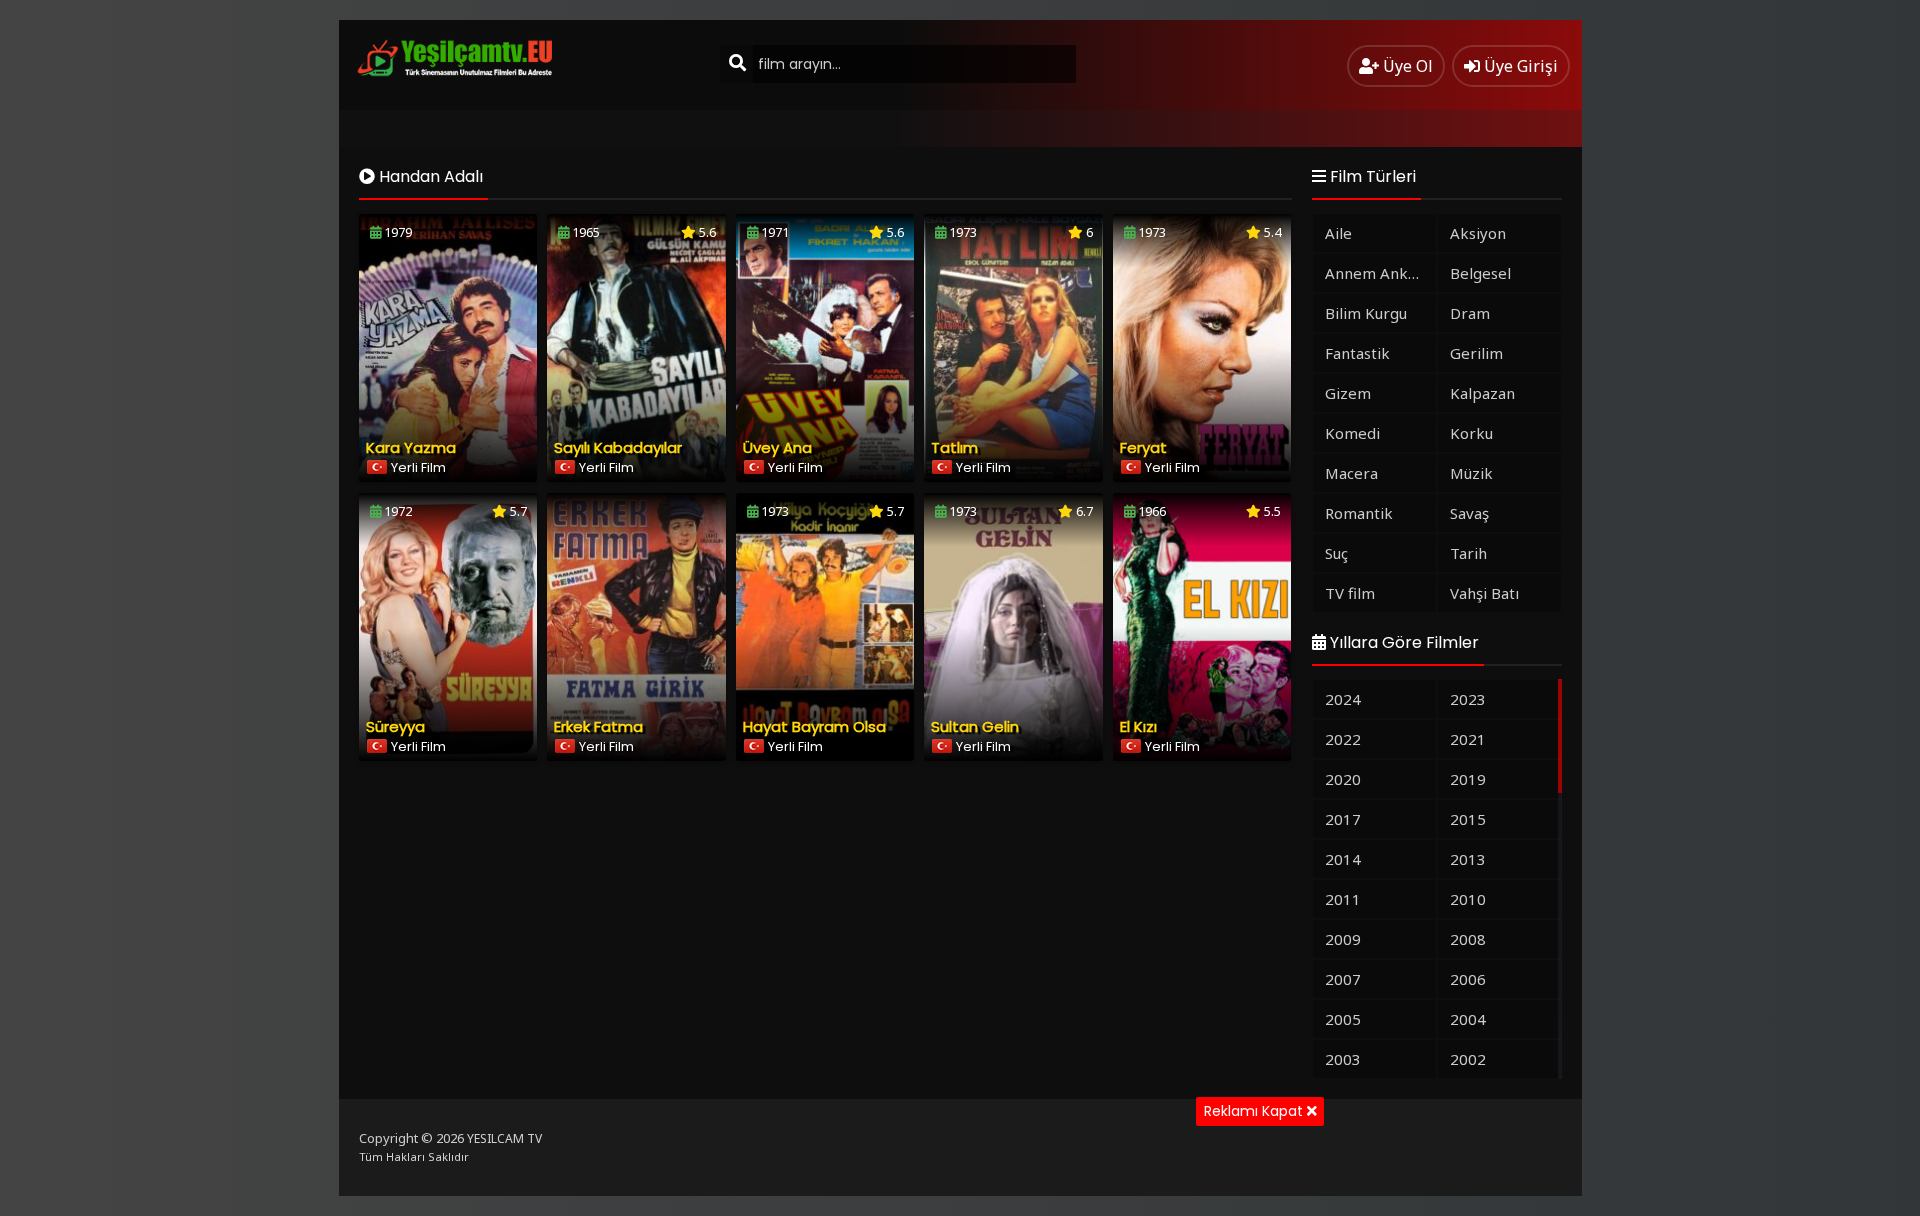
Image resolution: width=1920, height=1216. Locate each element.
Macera (1351, 473)
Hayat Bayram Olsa (814, 726)
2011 (1343, 899)
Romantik (1359, 513)
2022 (1343, 739)
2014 (1343, 859)
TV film (1350, 593)
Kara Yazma (411, 447)
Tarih (1468, 553)
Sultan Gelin (975, 726)
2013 (1468, 859)
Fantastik (1357, 353)
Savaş (1469, 513)
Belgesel (1480, 273)
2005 (1343, 1019)
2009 (1343, 939)
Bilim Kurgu (1366, 313)
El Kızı (1138, 726)
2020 (1343, 779)
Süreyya (395, 726)
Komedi (1352, 433)
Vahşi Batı (1484, 593)
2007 (1343, 979)
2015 (1468, 819)
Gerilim (1476, 353)
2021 (1468, 739)
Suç (1336, 553)
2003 (1343, 1059)
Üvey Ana (777, 447)
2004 (1468, 1019)
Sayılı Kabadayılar (618, 447)
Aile (1338, 233)
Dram (1470, 313)
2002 (1468, 1059)
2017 (1343, 819)
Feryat (1143, 447)
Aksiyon (1478, 233)
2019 (1468, 779)
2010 (1468, 899)
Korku (1471, 433)
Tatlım (954, 447)
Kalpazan (1482, 393)
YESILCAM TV (504, 1138)
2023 (1468, 699)
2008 (1468, 939)
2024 (1343, 699)
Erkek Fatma (598, 726)
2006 (1468, 979)
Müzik (1471, 473)
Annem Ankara (1378, 273)
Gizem (1348, 393)
